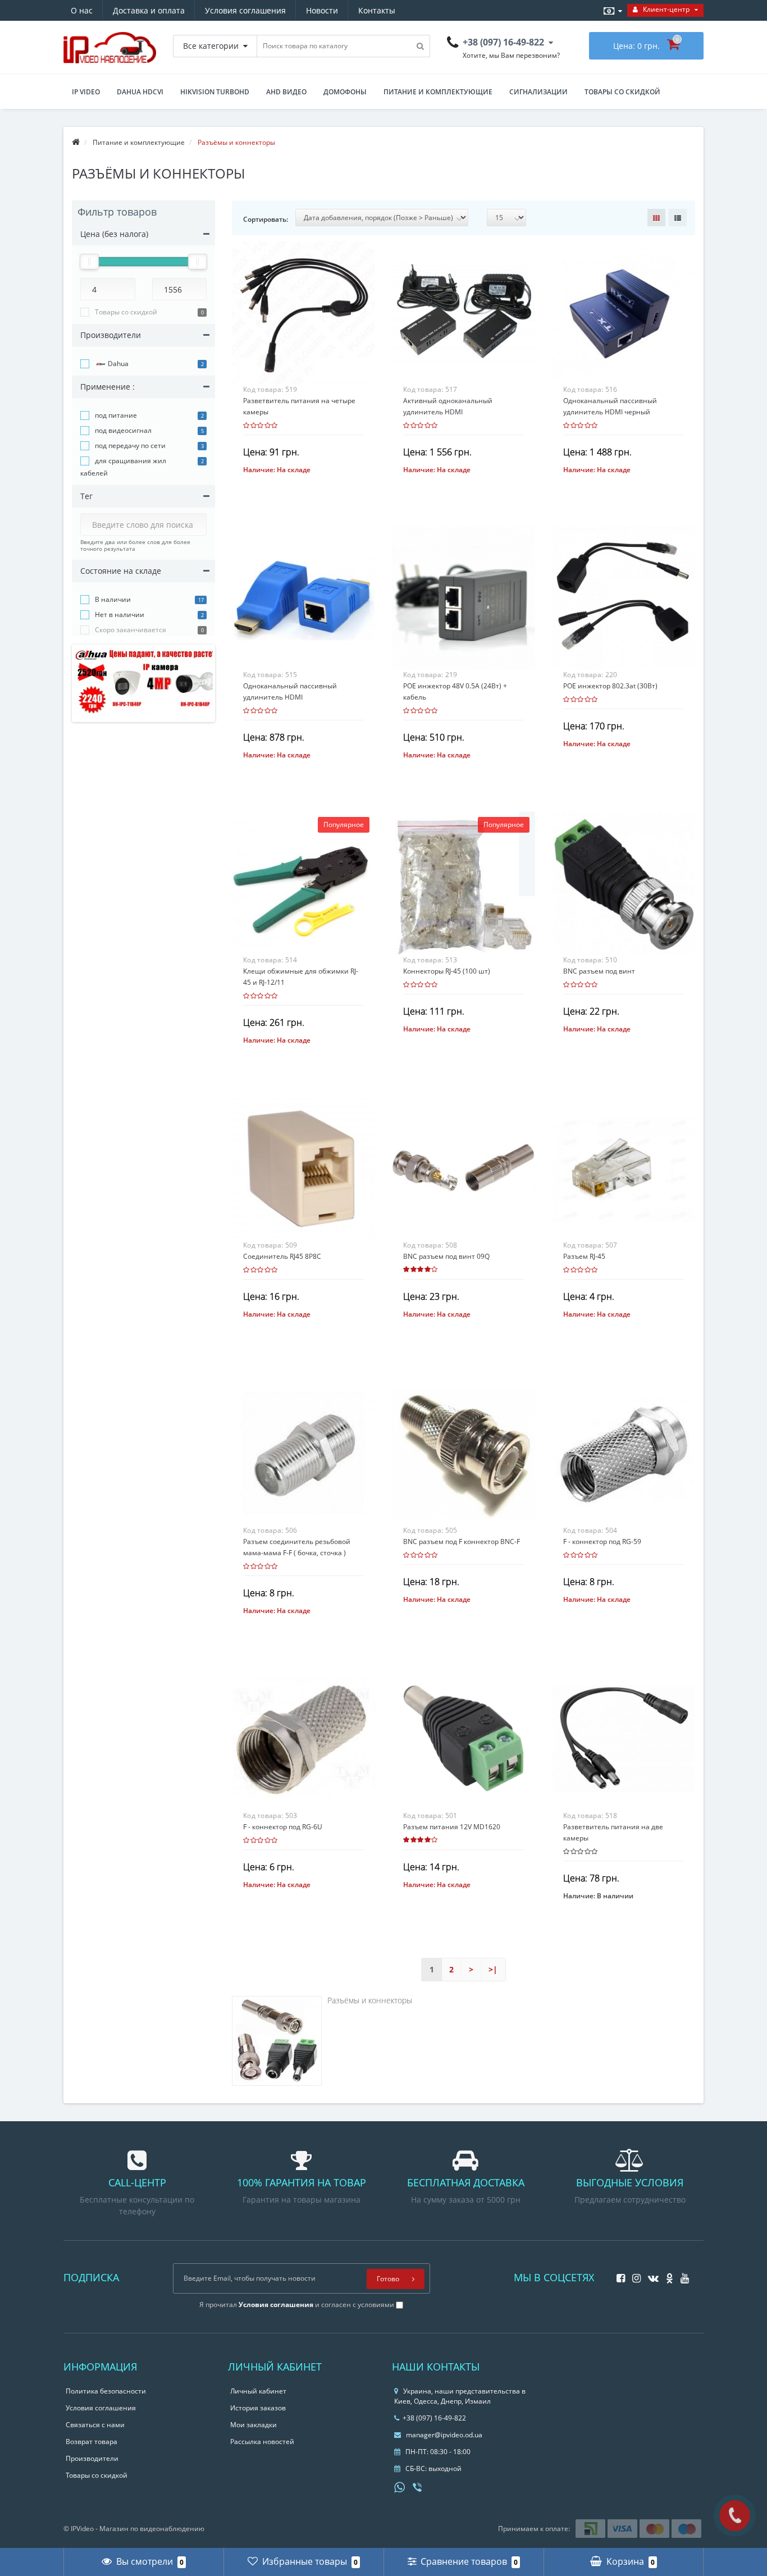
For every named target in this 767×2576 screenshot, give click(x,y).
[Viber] (418, 2488)
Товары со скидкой (622, 92)
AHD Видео (286, 92)
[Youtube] (682, 2275)
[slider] (89, 262)
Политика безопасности (106, 2391)
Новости (322, 10)
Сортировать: (266, 219)
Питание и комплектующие (438, 92)
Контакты (377, 10)
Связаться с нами (95, 2425)
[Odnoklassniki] (667, 2275)
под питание (116, 415)
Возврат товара (92, 2442)
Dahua (117, 364)
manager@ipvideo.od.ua (444, 2435)
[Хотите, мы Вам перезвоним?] (735, 2516)
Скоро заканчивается (131, 630)
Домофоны (345, 92)
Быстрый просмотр (303, 307)
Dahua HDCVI (140, 92)
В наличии (113, 599)
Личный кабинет (258, 2391)
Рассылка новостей (262, 2442)
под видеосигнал (123, 430)
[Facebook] (618, 2275)
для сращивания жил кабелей (123, 467)
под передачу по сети (130, 446)
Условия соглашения (245, 10)
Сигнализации (538, 92)
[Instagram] (634, 2275)
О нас (82, 10)
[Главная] (76, 142)
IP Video (86, 92)
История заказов (258, 2408)
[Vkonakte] (650, 2275)
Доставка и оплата (149, 10)
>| (493, 1969)
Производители (92, 2458)
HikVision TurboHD (215, 92)
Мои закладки (254, 2425)
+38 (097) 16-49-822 (434, 2418)
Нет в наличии (120, 615)
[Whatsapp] (400, 2486)
